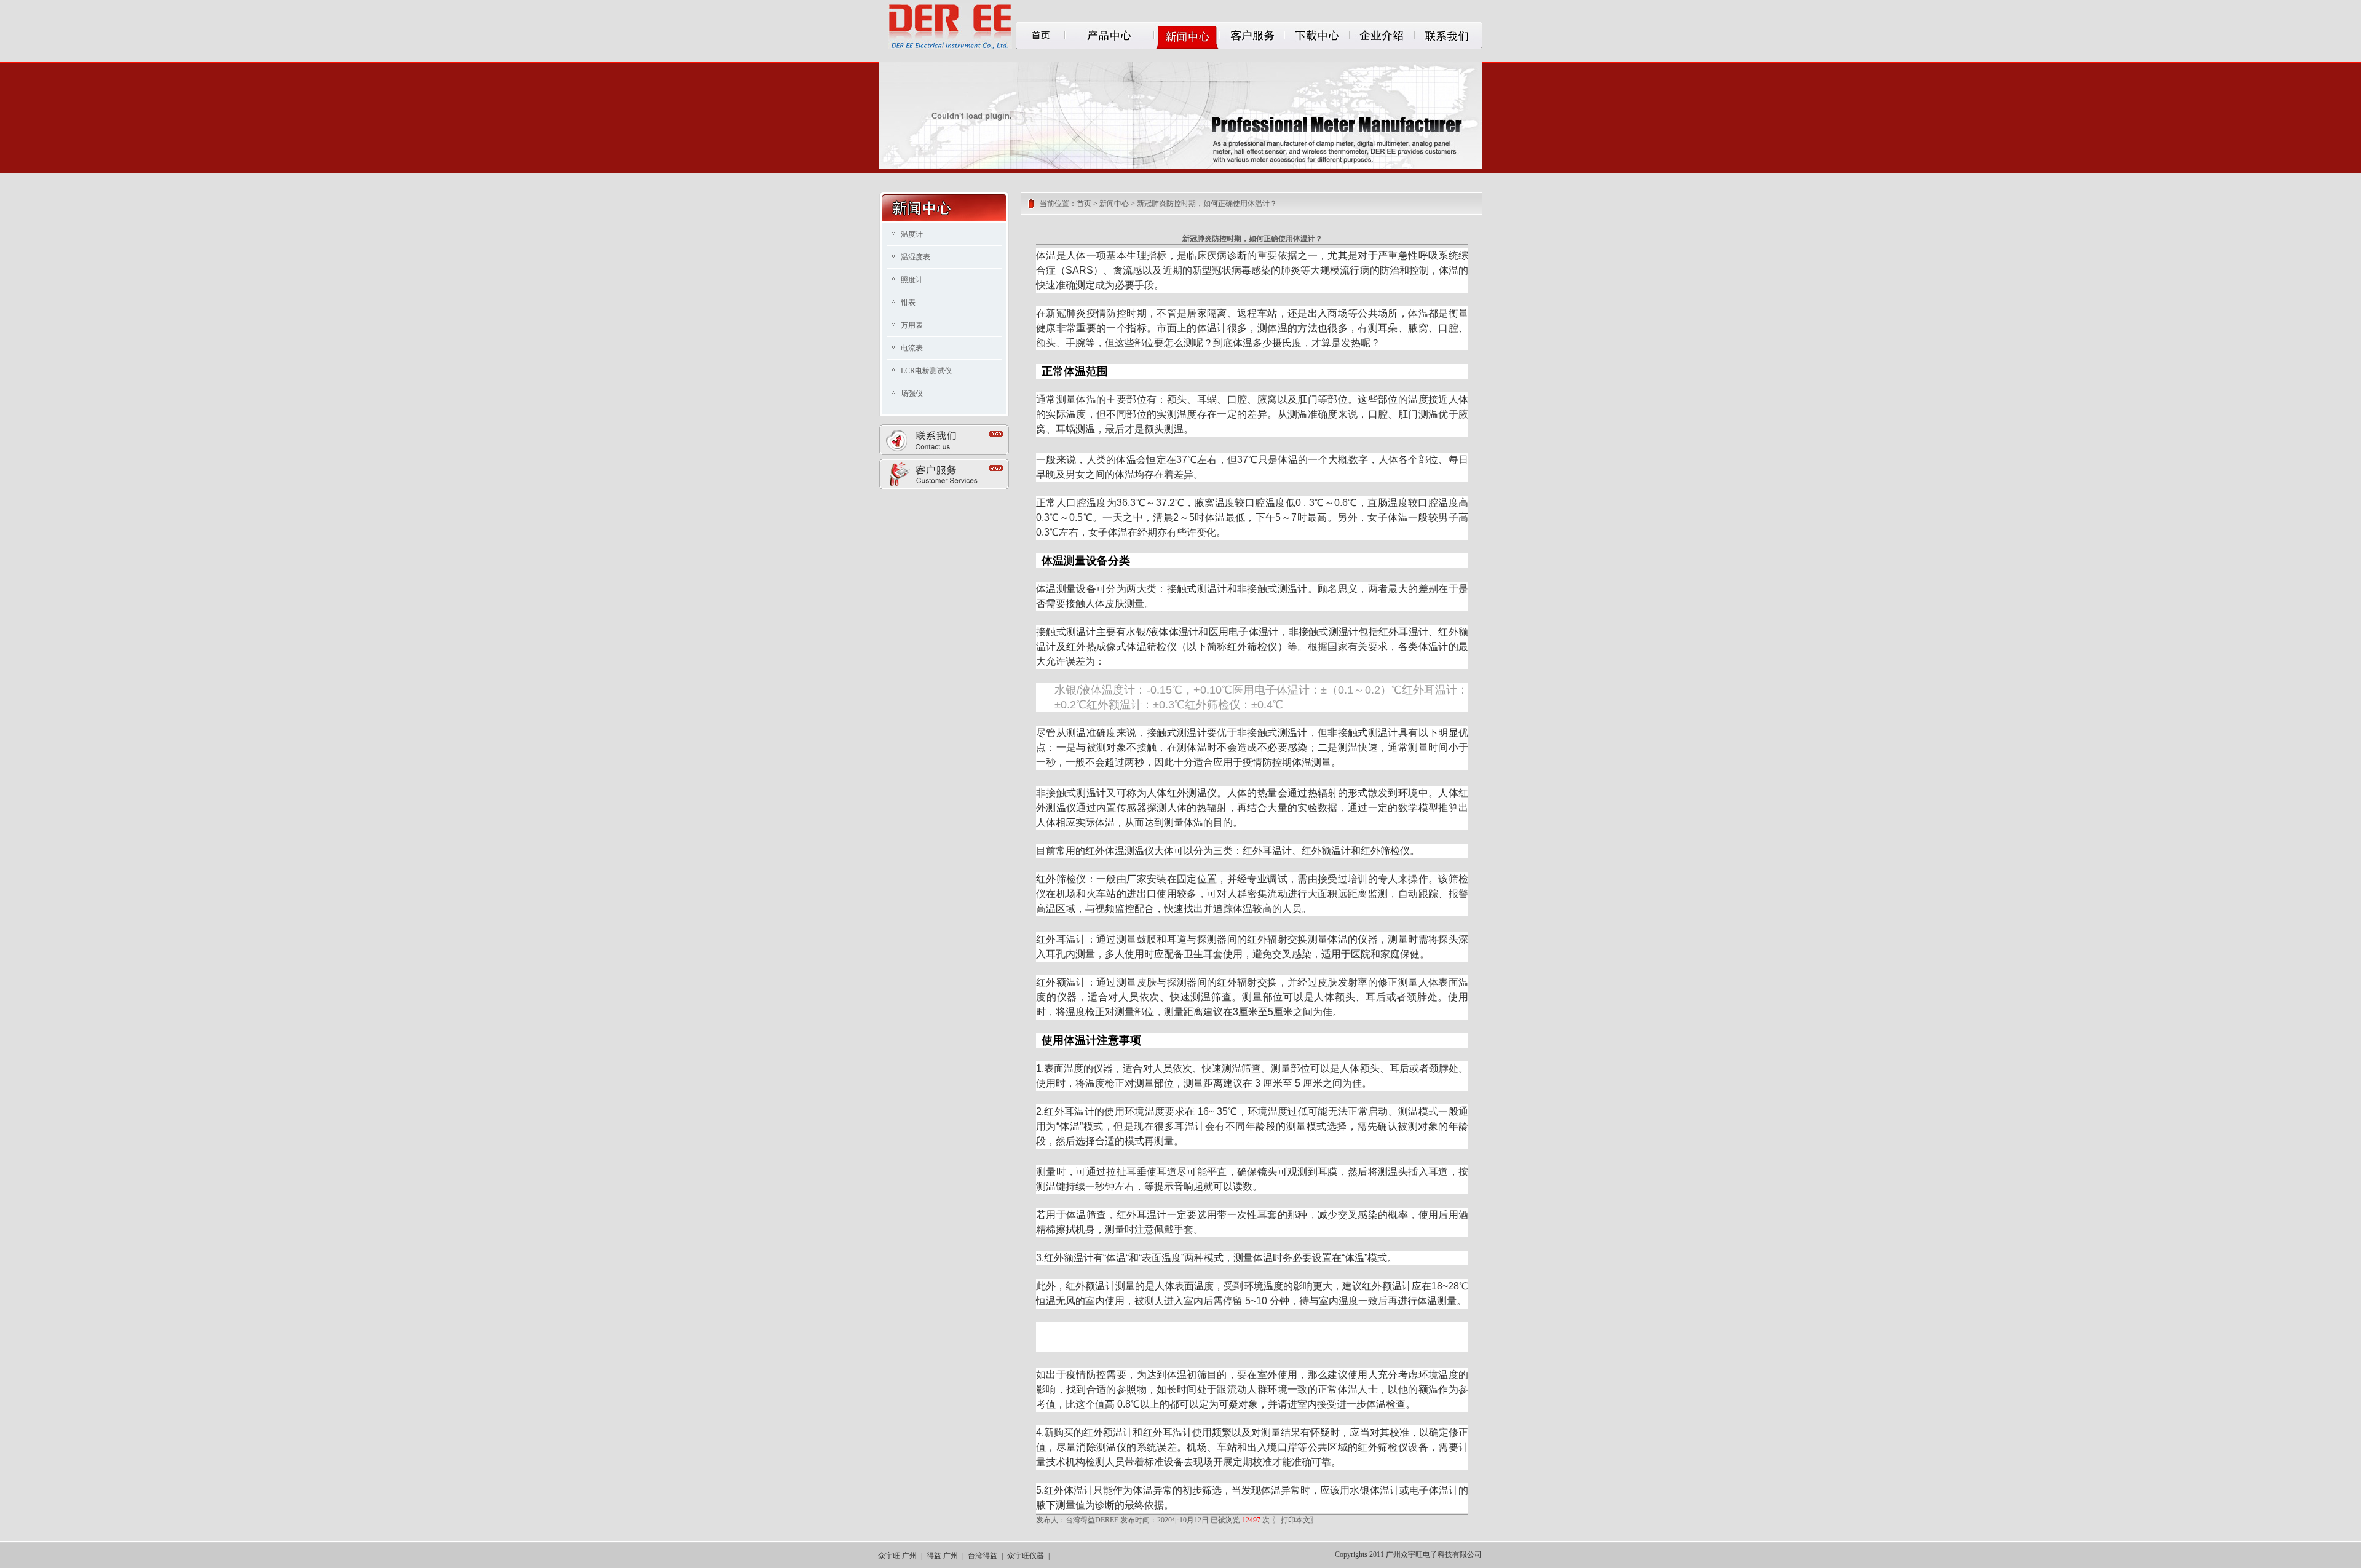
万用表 (912, 325)
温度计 (912, 234)
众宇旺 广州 (897, 1556)
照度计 (912, 280)
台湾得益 (983, 1556)
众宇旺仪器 (1026, 1556)
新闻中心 (1114, 204)
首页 (1084, 204)
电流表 (912, 348)
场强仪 (912, 394)
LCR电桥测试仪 (926, 371)
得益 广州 (942, 1556)
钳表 (908, 303)
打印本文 (1295, 1520)
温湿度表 (916, 257)
